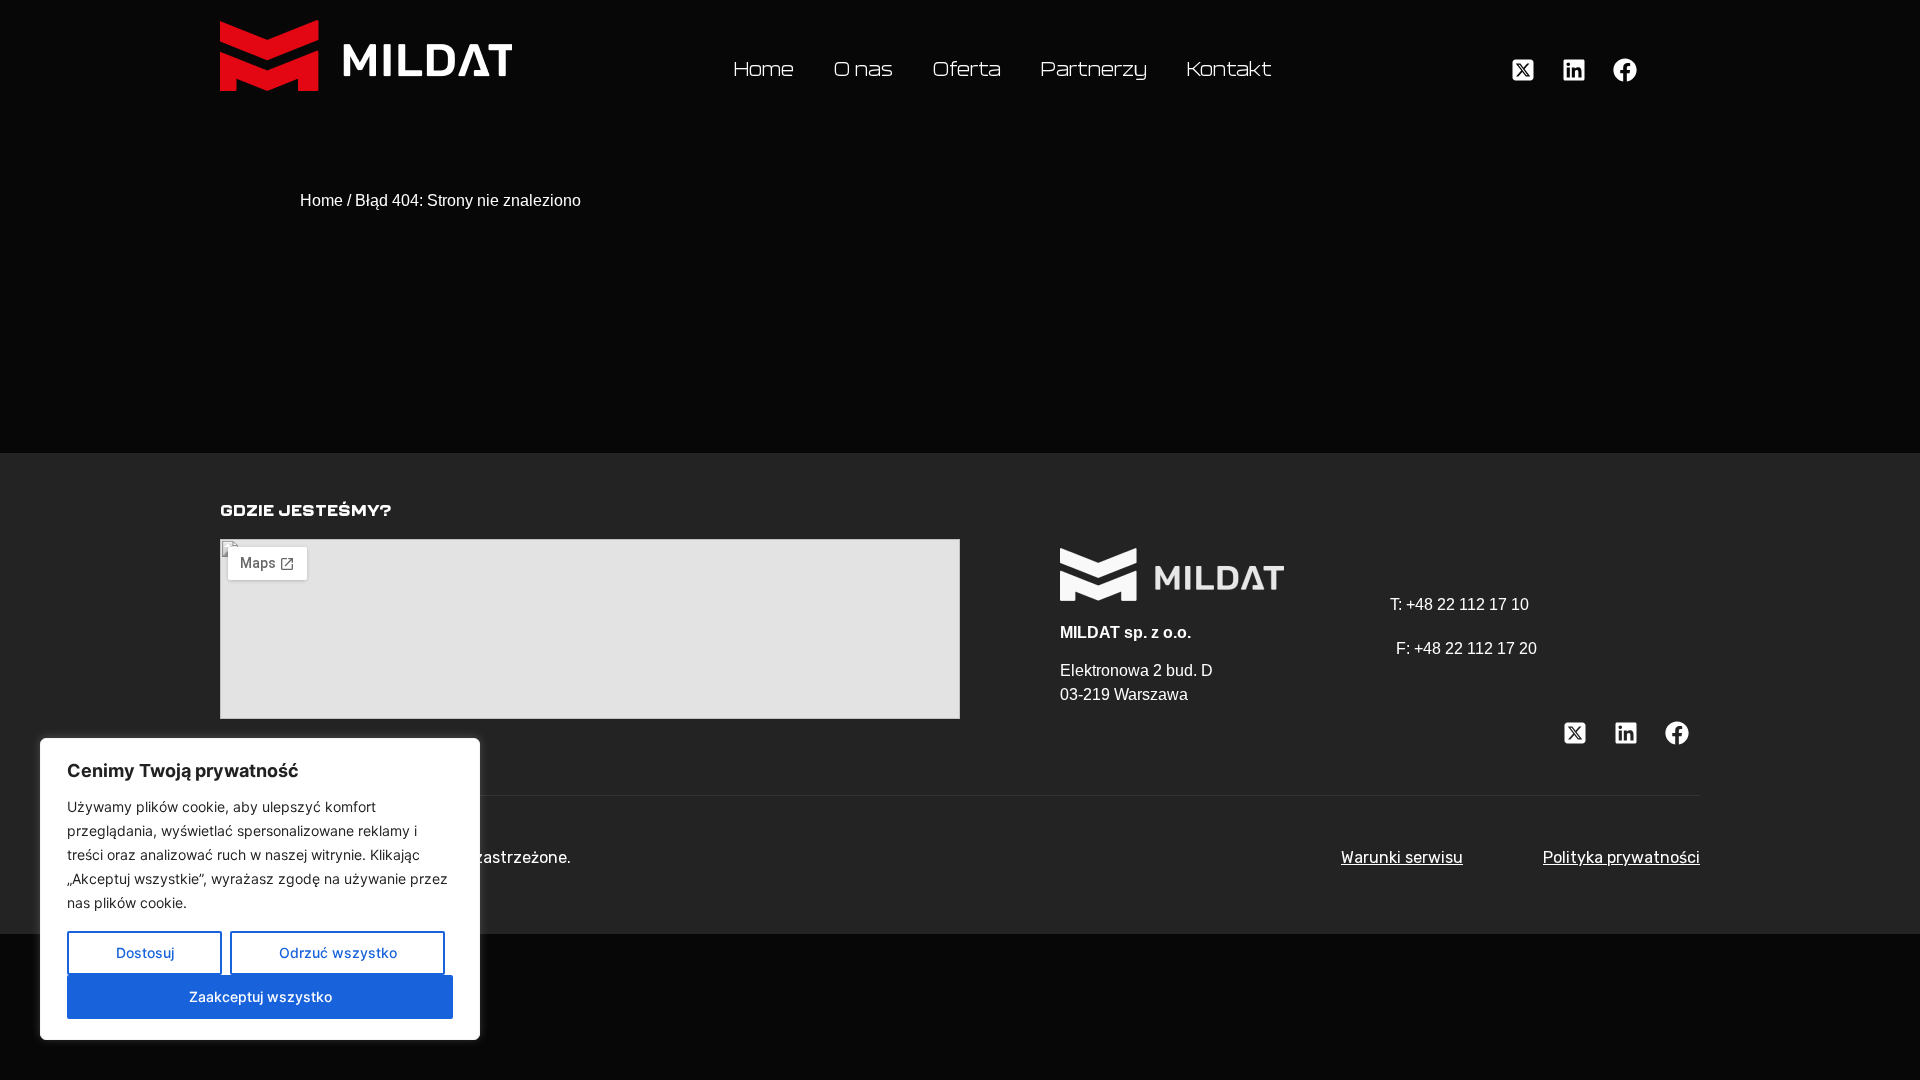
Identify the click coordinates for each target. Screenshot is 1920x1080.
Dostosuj (145, 952)
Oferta (967, 70)
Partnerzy (1094, 70)
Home (764, 70)
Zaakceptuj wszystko (260, 996)
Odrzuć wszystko (338, 952)
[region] (260, 889)
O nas (863, 70)
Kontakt (1229, 70)
